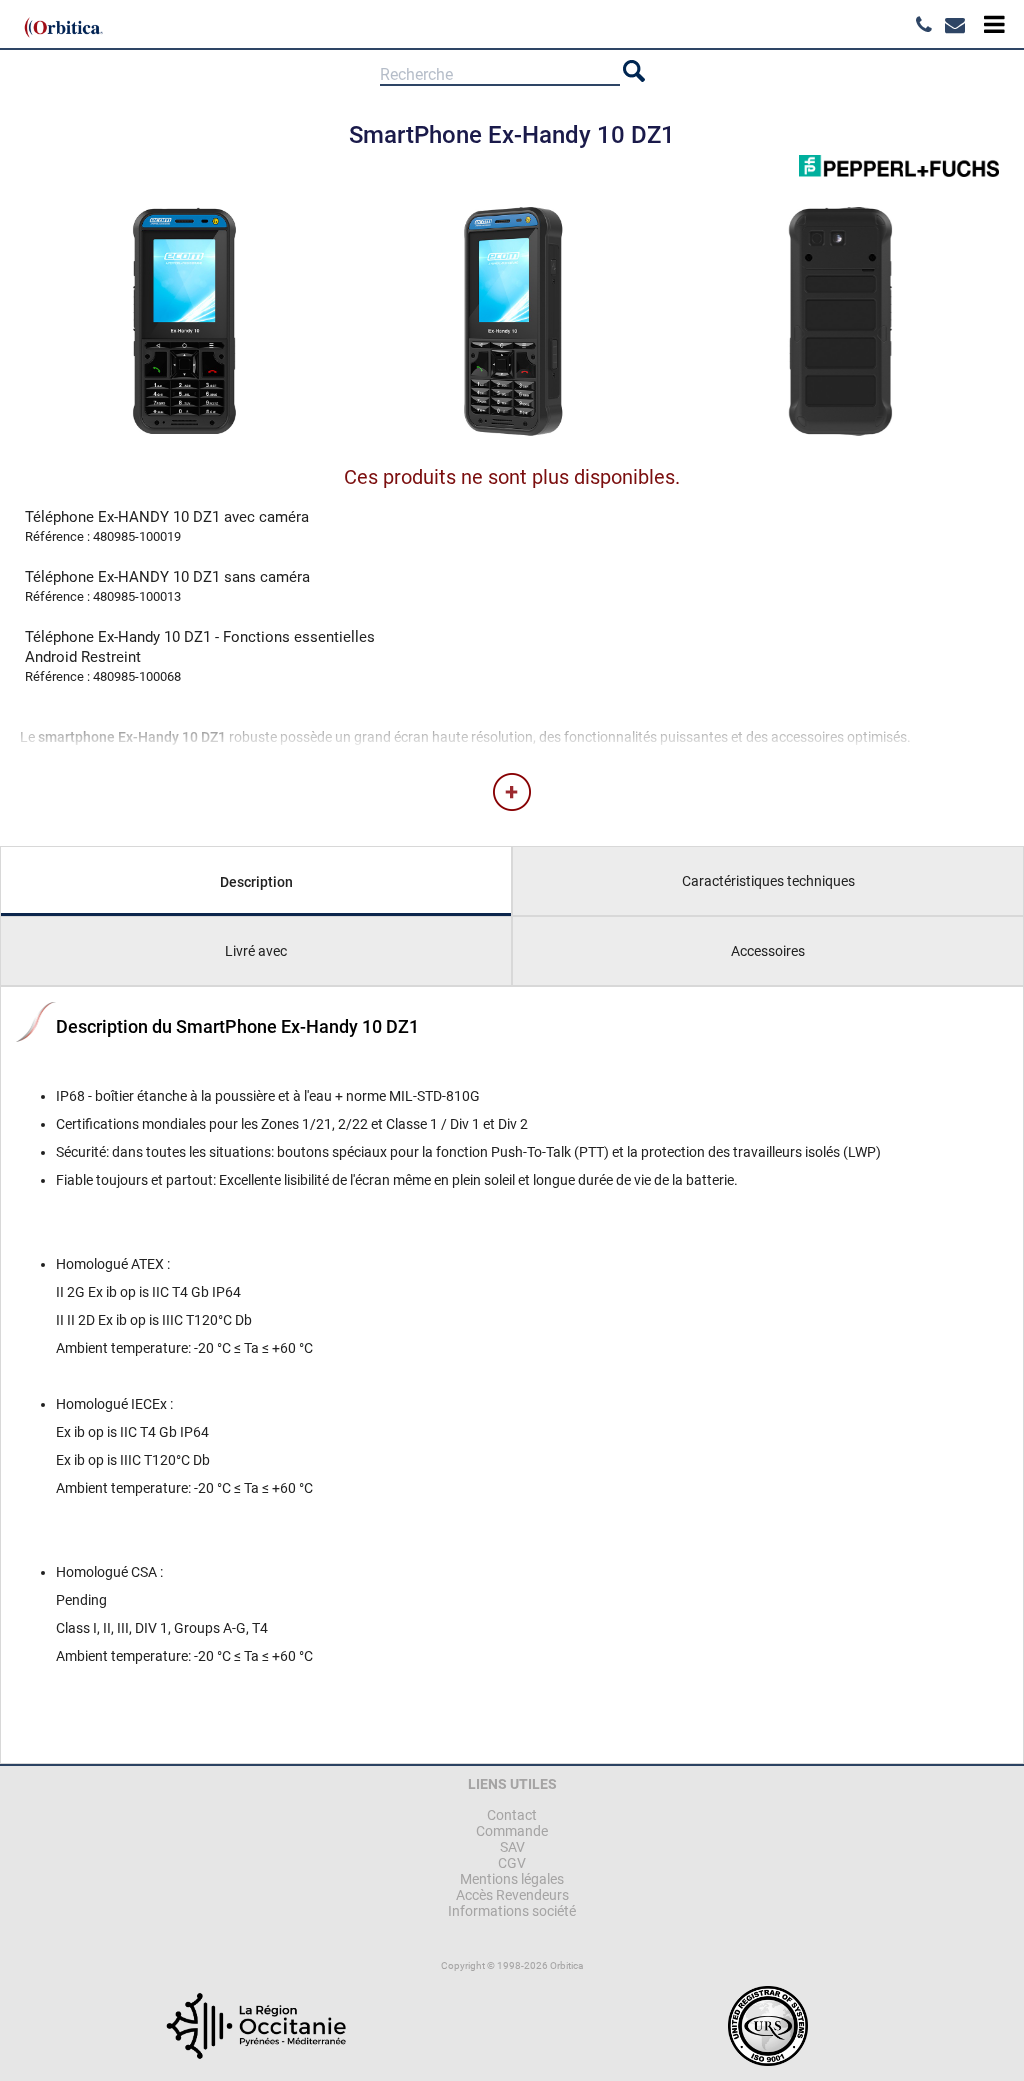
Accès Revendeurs (512, 1895)
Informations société (512, 1911)
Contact (512, 1815)
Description (256, 882)
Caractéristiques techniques (768, 881)
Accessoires (768, 951)
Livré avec (256, 951)
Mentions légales (512, 1879)
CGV (512, 1863)
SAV (512, 1847)
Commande (512, 1831)
